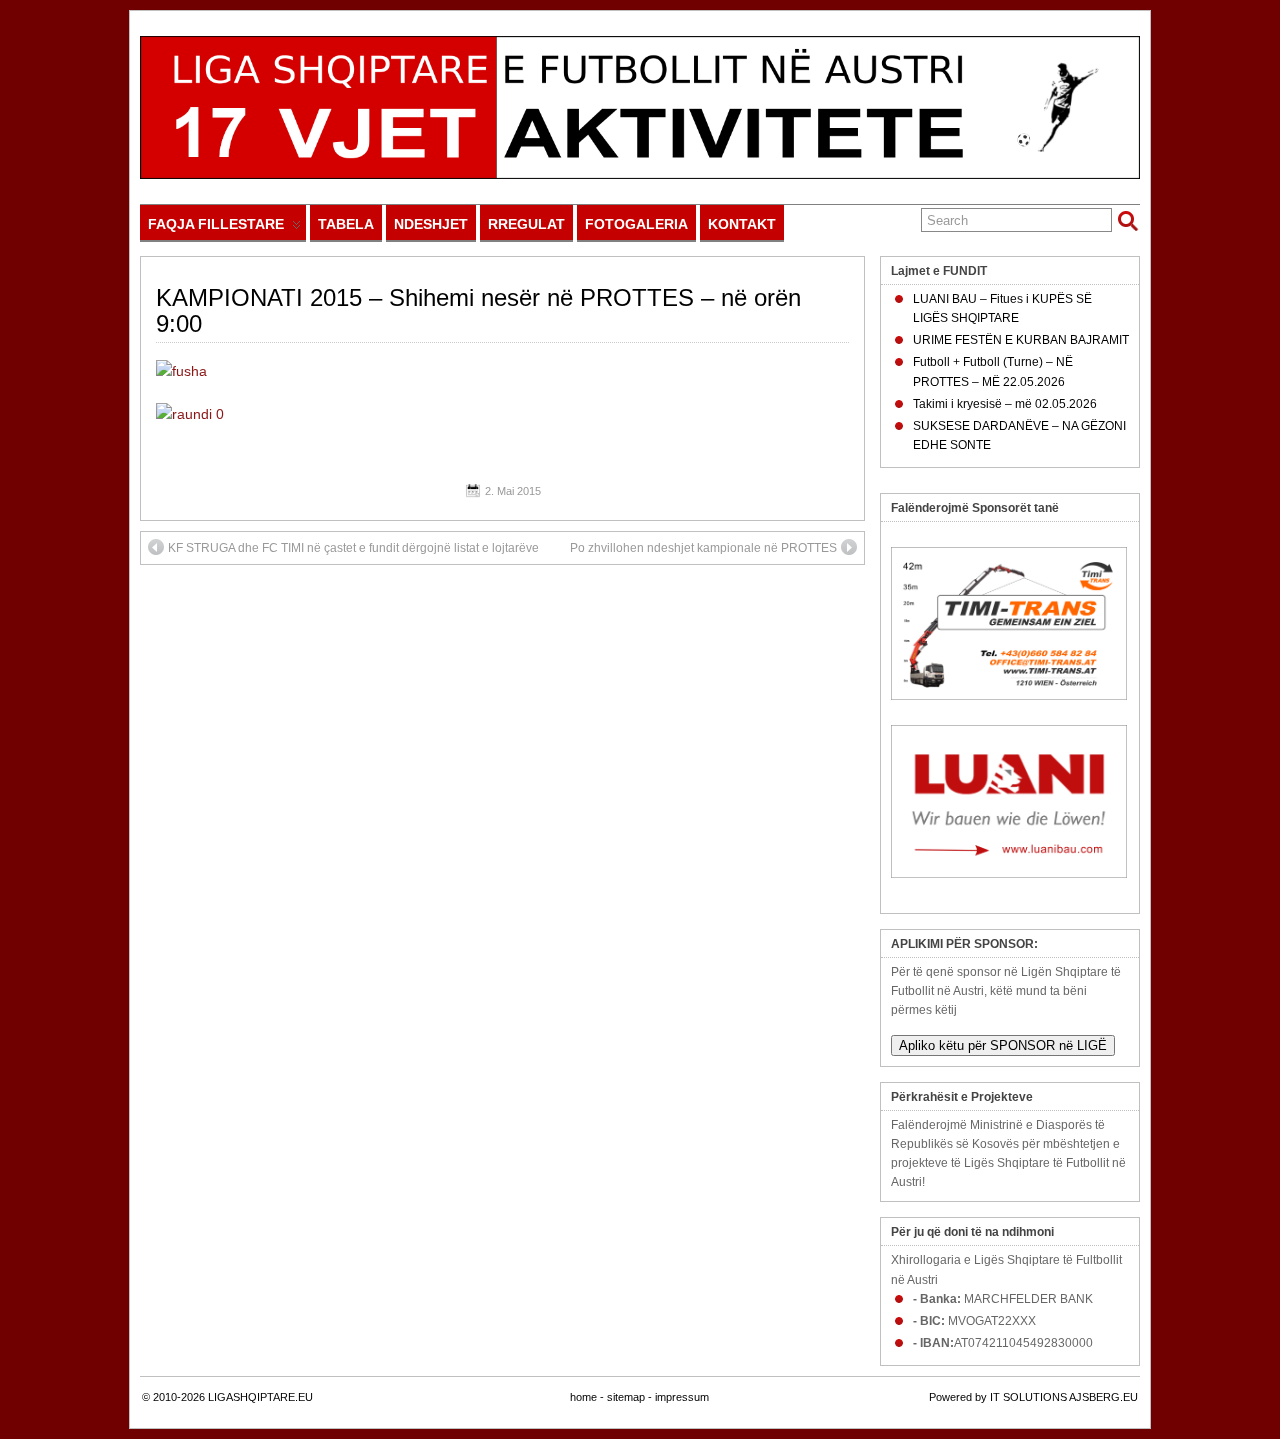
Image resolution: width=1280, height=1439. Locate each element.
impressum (682, 1397)
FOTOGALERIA (636, 224)
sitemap (626, 1397)
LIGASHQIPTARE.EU (260, 1397)
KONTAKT (742, 224)
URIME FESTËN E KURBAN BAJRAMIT (1021, 340)
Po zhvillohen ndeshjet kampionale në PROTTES (703, 548)
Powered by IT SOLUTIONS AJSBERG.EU (1033, 1397)
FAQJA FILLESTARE (216, 224)
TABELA (346, 224)
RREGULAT (526, 224)
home (583, 1397)
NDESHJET (431, 224)
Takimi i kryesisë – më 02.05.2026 (1005, 404)
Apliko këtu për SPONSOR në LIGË (1003, 1045)
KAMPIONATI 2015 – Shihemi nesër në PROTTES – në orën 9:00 (478, 310)
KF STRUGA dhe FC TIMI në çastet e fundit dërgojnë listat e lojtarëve (353, 548)
